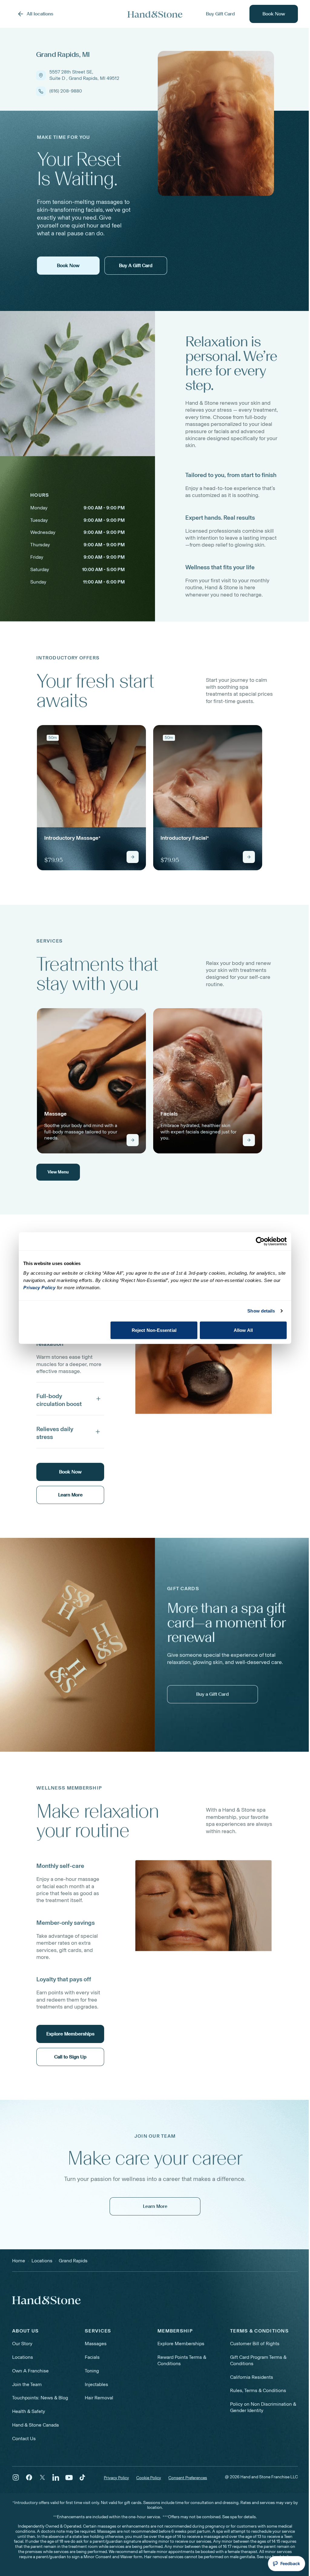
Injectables (96, 2384)
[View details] (133, 857)
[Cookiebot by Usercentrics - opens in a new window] (260, 1241)
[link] (91, 798)
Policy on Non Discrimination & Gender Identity (263, 2407)
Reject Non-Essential (154, 1330)
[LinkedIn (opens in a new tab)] (56, 2477)
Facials (92, 2357)
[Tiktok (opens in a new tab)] (82, 2477)
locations (42, 2261)
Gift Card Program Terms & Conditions (258, 2360)
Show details (261, 1311)
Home (19, 2261)
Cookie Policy (149, 2478)
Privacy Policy (116, 2478)
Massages (96, 2344)
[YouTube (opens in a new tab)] (69, 2477)
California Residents (252, 2377)
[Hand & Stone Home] (155, 14)
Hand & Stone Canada (35, 2425)
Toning (92, 2371)
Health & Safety (29, 2411)
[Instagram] (16, 2477)
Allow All (243, 1330)
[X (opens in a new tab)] (42, 2477)
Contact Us (24, 2439)
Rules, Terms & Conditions (258, 2390)
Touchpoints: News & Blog (40, 2398)
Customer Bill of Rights (255, 2344)
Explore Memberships (181, 2344)
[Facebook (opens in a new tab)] (29, 2477)
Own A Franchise (30, 2371)
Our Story (22, 2344)
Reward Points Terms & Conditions (182, 2360)
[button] (70, 1399)
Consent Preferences (188, 2478)
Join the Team (27, 2384)
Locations (23, 2357)
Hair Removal (99, 2398)
